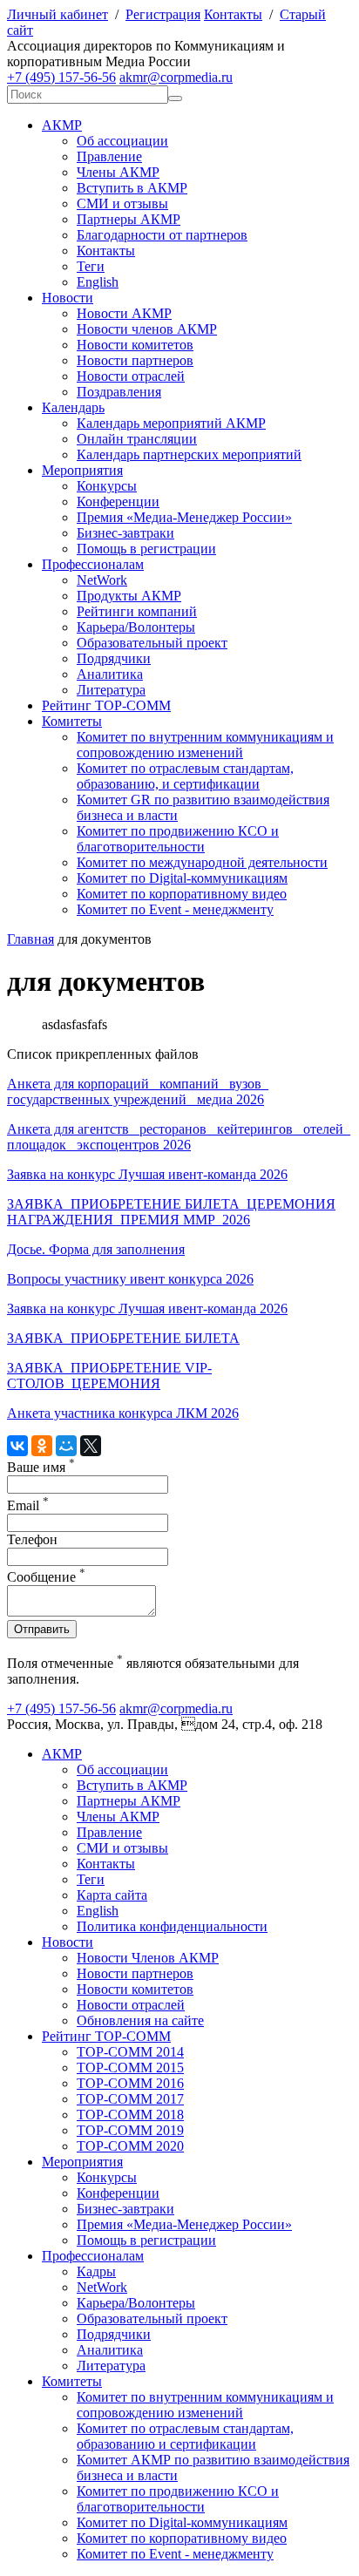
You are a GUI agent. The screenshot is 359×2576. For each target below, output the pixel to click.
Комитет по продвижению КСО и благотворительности (178, 839)
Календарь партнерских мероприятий (189, 454)
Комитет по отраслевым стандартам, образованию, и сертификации (185, 776)
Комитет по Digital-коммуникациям (182, 878)
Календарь (73, 407)
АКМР (62, 125)
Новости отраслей (131, 376)
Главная (30, 939)
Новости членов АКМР (147, 329)
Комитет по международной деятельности (202, 862)
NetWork (102, 580)
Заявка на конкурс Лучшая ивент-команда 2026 (147, 1174)
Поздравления (119, 392)
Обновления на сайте (140, 2020)
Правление (109, 156)
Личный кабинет (58, 14)
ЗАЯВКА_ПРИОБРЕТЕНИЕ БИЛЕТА (123, 1338)
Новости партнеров (135, 360)
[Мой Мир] (66, 1446)
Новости (68, 298)
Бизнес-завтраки (125, 533)
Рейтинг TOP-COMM (106, 705)
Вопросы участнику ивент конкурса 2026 (130, 1279)
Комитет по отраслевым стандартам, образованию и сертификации (185, 2436)
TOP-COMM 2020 (130, 2146)
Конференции (118, 502)
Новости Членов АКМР (148, 1958)
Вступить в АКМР (132, 188)
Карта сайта (112, 1895)
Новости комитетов (135, 345)
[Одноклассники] (42, 1446)
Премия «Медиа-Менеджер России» (184, 517)
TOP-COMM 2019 (130, 2130)
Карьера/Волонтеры (136, 627)
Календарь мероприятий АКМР (171, 423)
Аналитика (110, 674)
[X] (91, 1446)
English (98, 282)
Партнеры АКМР (129, 219)
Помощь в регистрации (146, 549)
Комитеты (72, 721)
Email (28, 1505)
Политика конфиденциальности (172, 1926)
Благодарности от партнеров (162, 235)
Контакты (233, 14)
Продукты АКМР (129, 596)
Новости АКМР (124, 313)
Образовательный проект (152, 643)
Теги (91, 266)
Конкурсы (107, 486)
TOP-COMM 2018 (130, 2115)
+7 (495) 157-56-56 (61, 77)
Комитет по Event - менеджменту (175, 909)
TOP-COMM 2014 (130, 2052)
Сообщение (46, 1577)
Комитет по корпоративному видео (182, 894)
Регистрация (163, 14)
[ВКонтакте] (17, 1446)
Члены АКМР (118, 172)
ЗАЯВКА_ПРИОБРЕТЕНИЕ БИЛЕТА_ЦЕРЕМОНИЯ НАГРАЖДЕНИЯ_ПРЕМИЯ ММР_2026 (171, 1212)
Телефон (32, 1539)
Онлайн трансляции (137, 439)
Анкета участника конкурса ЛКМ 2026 (123, 1413)
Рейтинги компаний (137, 611)
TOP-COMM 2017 (130, 2099)
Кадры (96, 2271)
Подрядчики (114, 658)
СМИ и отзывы (122, 203)
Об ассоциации (122, 141)
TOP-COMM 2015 (130, 2068)
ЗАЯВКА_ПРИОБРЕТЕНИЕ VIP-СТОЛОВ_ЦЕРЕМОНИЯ (109, 1376)
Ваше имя (41, 1467)
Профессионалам (93, 564)
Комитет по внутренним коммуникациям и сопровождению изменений (205, 745)
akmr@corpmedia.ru (176, 77)
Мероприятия (82, 470)
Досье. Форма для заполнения (96, 1249)
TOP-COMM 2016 (130, 2083)
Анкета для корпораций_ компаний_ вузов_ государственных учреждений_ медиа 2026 (138, 1091)
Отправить (42, 1629)
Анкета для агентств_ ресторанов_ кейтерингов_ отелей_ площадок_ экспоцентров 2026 (179, 1137)
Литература (111, 690)
